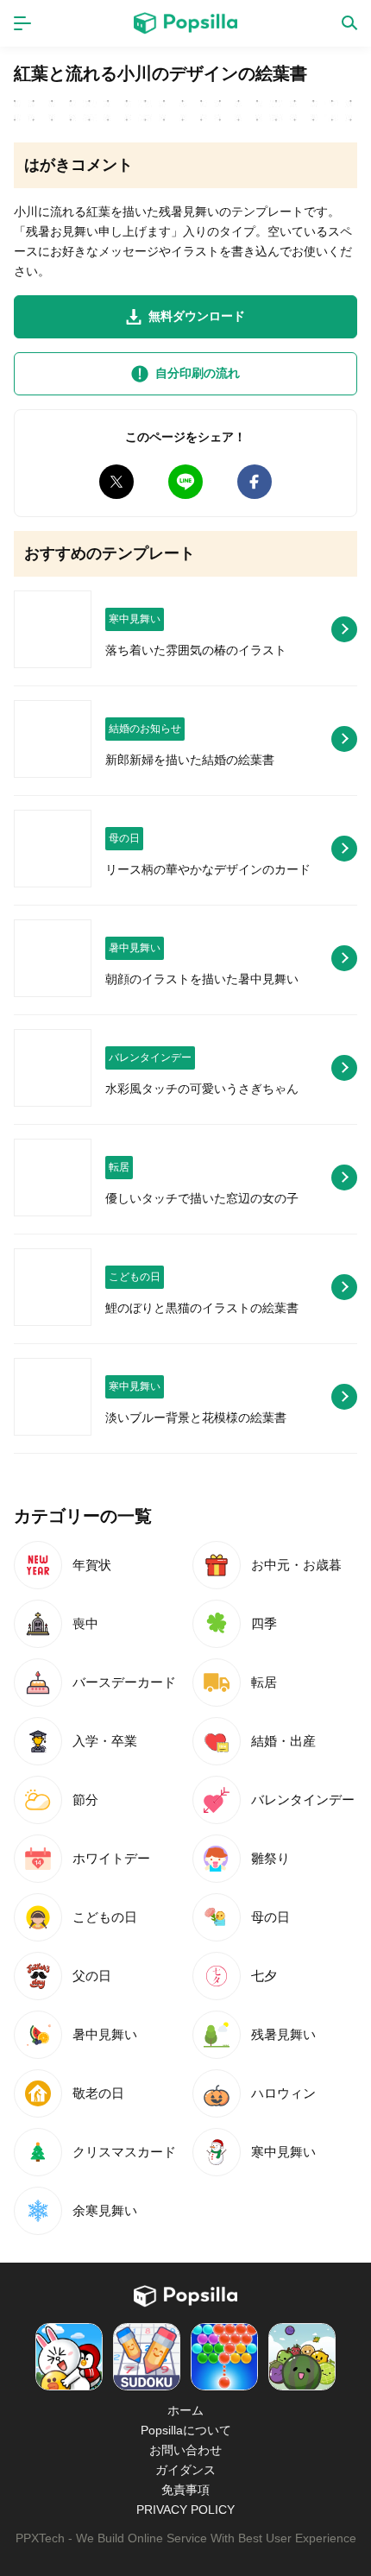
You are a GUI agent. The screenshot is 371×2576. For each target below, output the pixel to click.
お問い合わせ (185, 2450)
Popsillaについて (186, 2430)
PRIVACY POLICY (185, 2510)
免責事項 (185, 2490)
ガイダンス (185, 2470)
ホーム (185, 2410)
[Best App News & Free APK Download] (185, 23)
